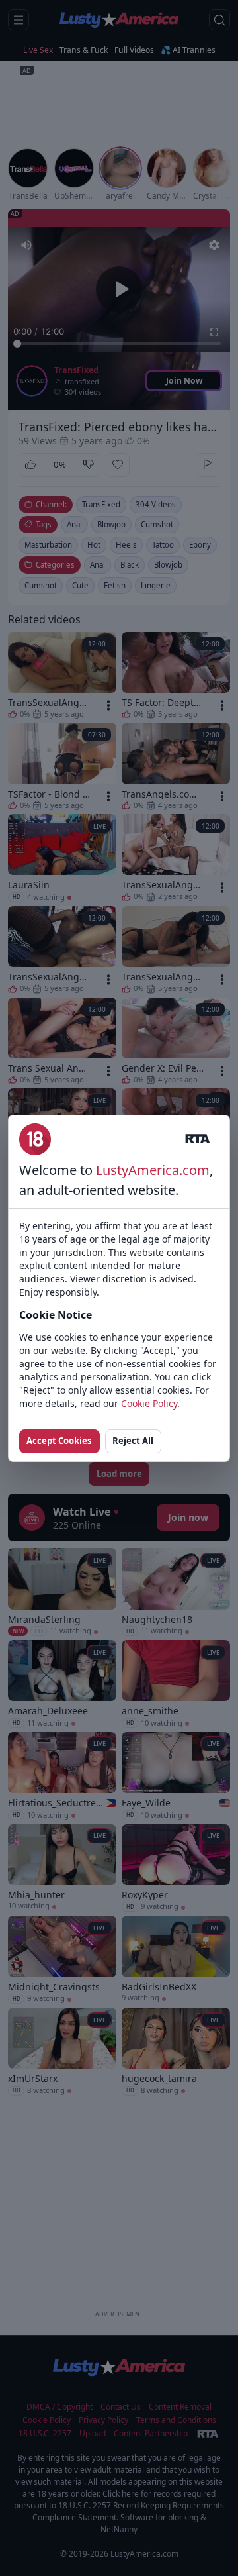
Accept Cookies (59, 1441)
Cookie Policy (149, 1403)
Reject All (133, 1441)
